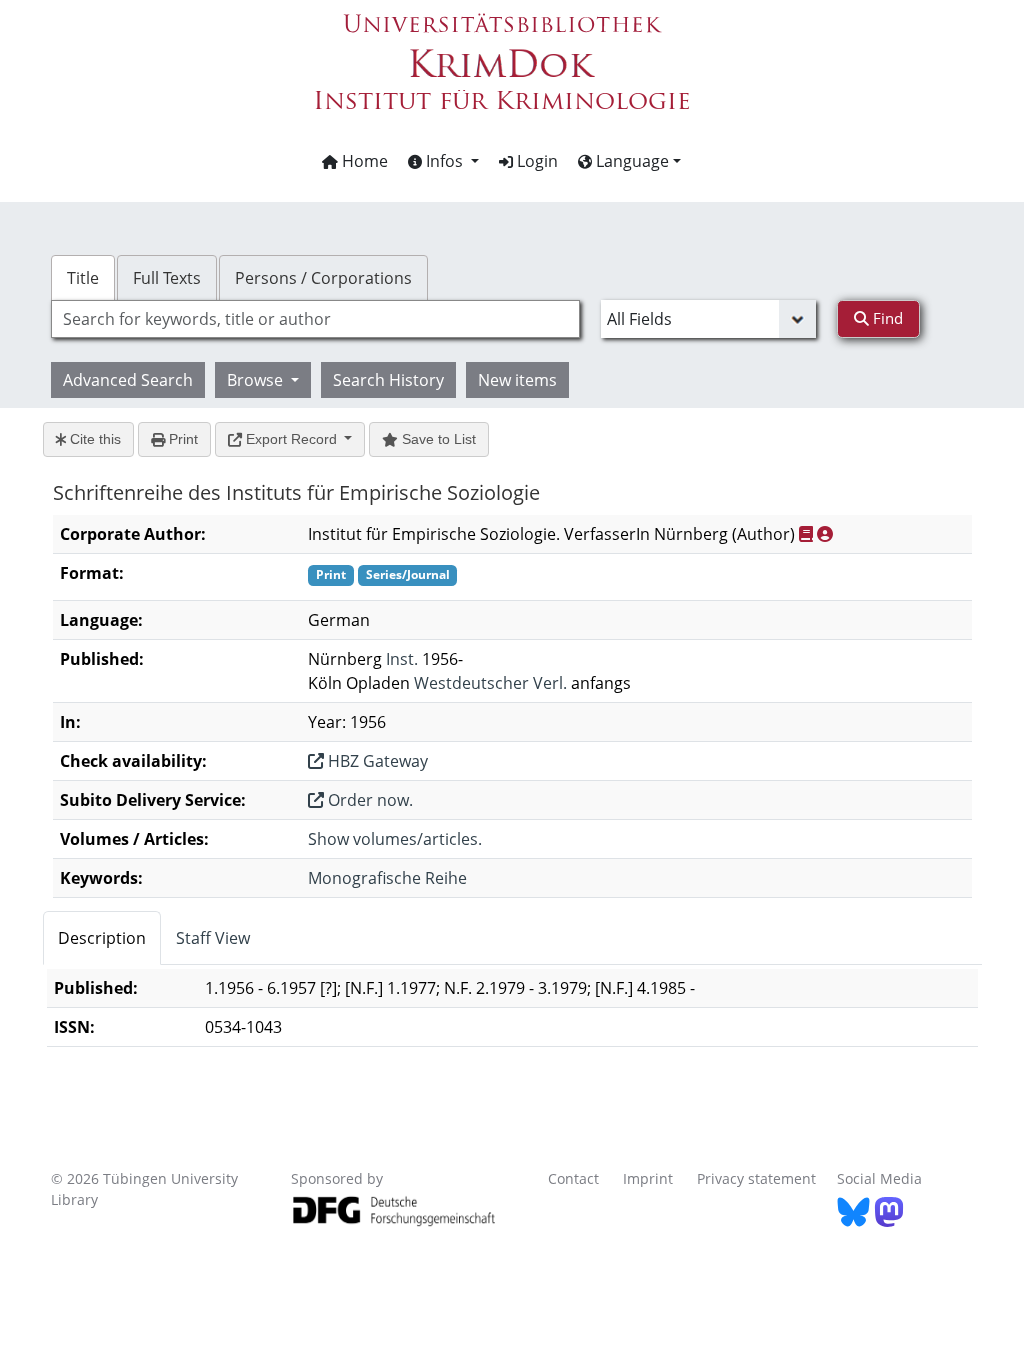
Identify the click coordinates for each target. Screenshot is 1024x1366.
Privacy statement (756, 1178)
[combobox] (315, 319)
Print (181, 439)
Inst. (402, 659)
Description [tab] (102, 938)
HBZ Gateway (376, 761)
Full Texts (167, 278)
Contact (573, 1178)
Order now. (368, 800)
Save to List (437, 439)
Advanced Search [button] (128, 380)
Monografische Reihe (387, 878)
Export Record (291, 439)
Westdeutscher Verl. (490, 683)
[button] (443, 161)
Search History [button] (388, 380)
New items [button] (517, 380)
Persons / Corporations (323, 278)
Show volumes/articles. (395, 839)
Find (886, 318)
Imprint (648, 1178)
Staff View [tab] (213, 938)
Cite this (93, 439)
